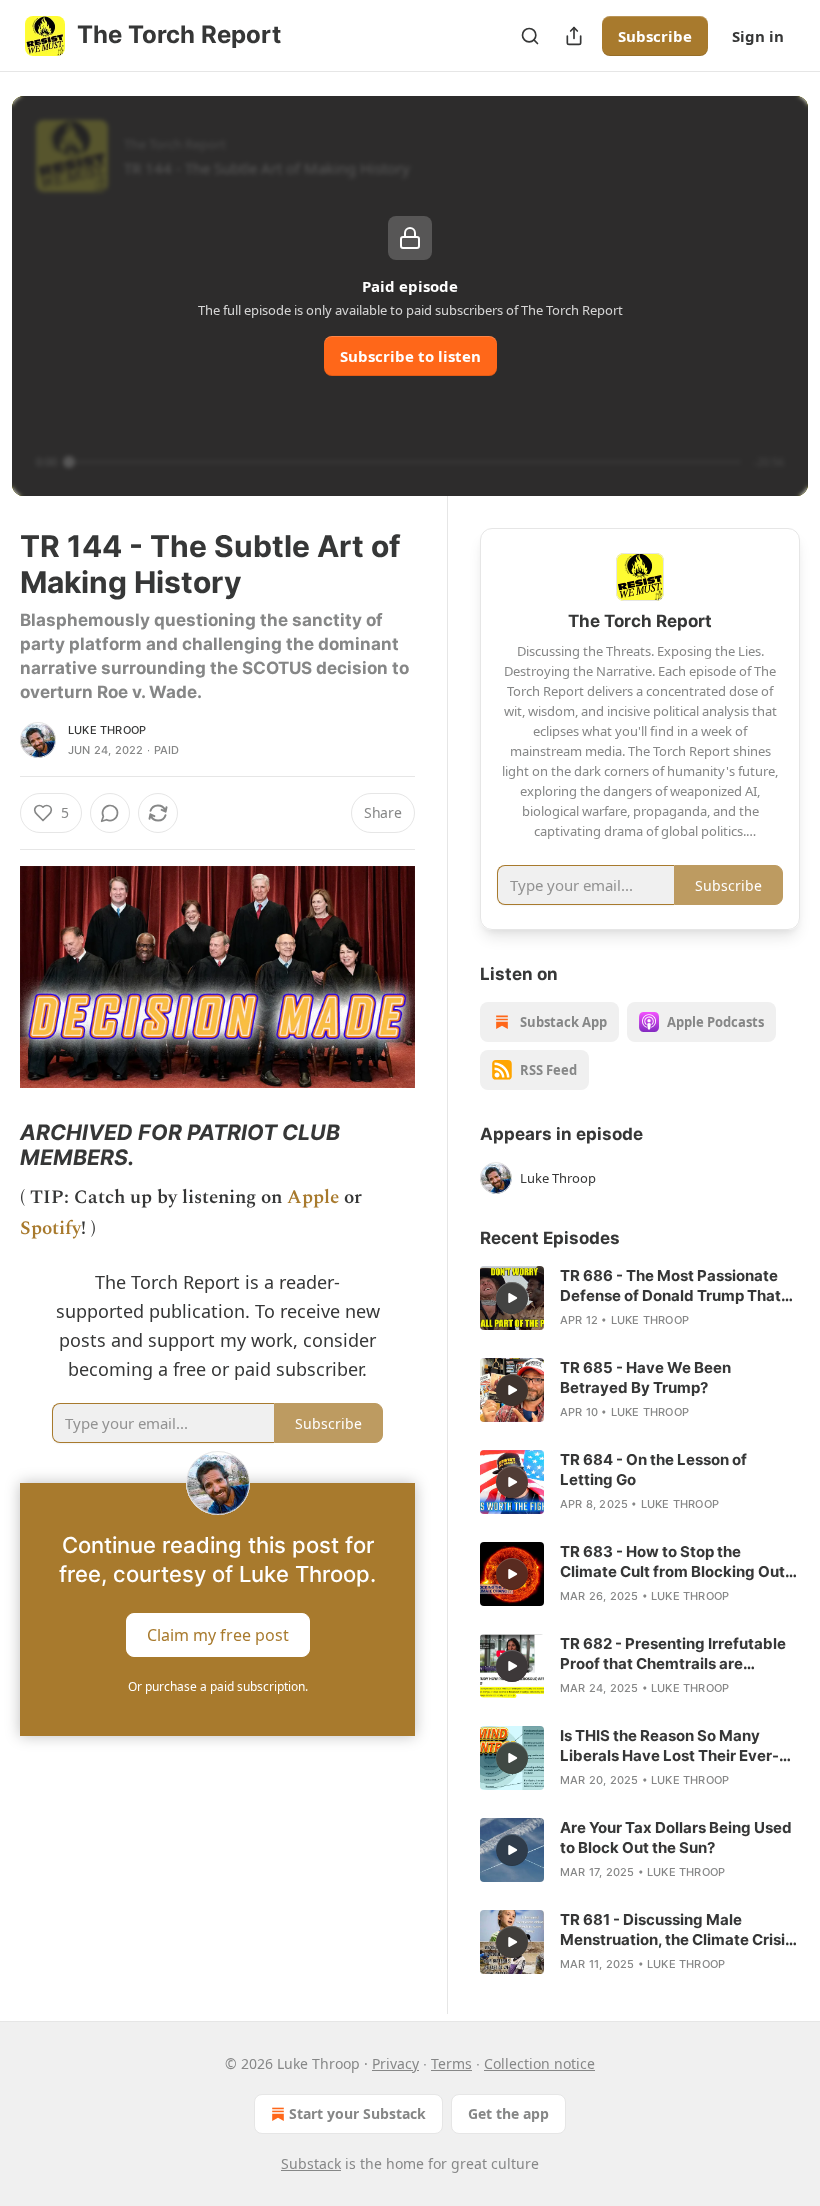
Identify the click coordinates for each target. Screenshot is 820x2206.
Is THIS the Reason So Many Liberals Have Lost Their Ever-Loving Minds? (669, 1746)
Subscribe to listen (410, 356)
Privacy (395, 2063)
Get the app (508, 2113)
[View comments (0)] (110, 813)
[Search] (530, 36)
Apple (313, 1197)
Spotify (50, 1228)
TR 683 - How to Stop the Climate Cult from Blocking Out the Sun (672, 1562)
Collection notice (539, 2063)
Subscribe (655, 36)
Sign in (758, 36)
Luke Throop (107, 730)
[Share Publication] (574, 36)
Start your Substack (357, 2113)
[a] (512, 1298)
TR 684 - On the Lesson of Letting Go (653, 1469)
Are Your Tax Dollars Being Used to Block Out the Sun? (676, 1837)
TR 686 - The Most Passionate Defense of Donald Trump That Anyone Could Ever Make (670, 1286)
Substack (311, 2163)
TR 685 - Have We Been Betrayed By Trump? (645, 1377)
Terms (451, 2063)
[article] (640, 1298)
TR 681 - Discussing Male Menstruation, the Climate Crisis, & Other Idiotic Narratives (678, 1930)
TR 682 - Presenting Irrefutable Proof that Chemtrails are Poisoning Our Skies (673, 1654)
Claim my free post (218, 1635)
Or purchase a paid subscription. (218, 1686)
